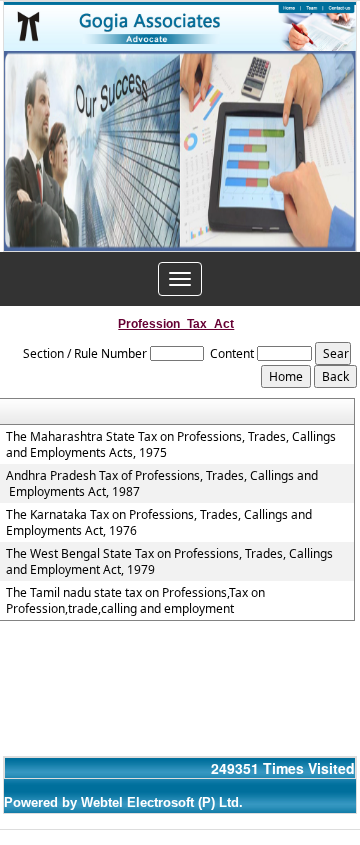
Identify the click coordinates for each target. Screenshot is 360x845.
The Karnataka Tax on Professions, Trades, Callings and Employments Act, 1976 (159, 523)
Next (327, 157)
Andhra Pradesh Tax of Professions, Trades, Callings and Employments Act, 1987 (162, 484)
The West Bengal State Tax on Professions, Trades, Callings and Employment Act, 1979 (169, 562)
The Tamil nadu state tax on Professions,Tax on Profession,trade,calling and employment (135, 601)
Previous (32, 157)
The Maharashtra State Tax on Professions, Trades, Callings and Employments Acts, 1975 (171, 445)
